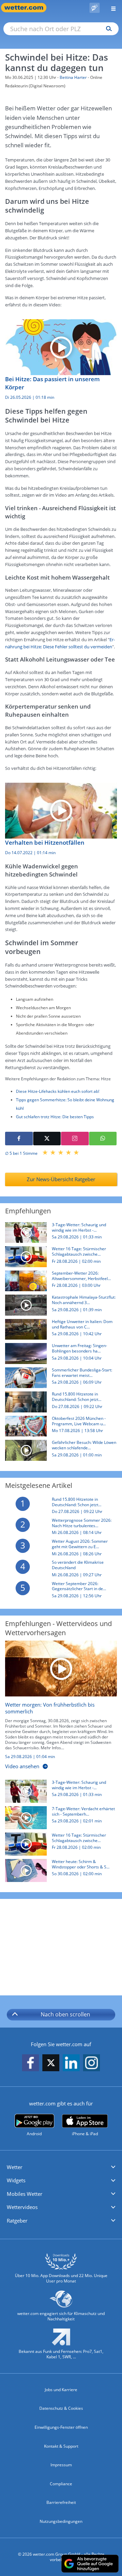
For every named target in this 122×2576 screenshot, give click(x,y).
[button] (61, 2167)
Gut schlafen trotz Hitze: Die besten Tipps (55, 1117)
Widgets (16, 2180)
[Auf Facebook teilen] (19, 1139)
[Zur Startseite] (27, 8)
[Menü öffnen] (111, 8)
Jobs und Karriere (61, 2390)
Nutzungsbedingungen (61, 2521)
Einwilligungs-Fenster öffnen (61, 2427)
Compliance (61, 2484)
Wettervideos (22, 2207)
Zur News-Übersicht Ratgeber (61, 1179)
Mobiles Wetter (25, 2194)
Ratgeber (17, 2221)
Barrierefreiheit (61, 2502)
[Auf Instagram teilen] (75, 1139)
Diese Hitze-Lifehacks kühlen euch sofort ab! (58, 1091)
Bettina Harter (73, 77)
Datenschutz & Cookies (61, 2408)
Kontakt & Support (61, 2446)
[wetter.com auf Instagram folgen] (91, 2063)
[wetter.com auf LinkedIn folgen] (71, 2063)
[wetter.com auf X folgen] (51, 2065)
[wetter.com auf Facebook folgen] (30, 2063)
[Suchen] (107, 29)
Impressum (61, 2465)
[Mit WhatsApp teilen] (103, 1139)
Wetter (15, 2167)
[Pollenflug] (95, 8)
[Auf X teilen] (47, 1139)
